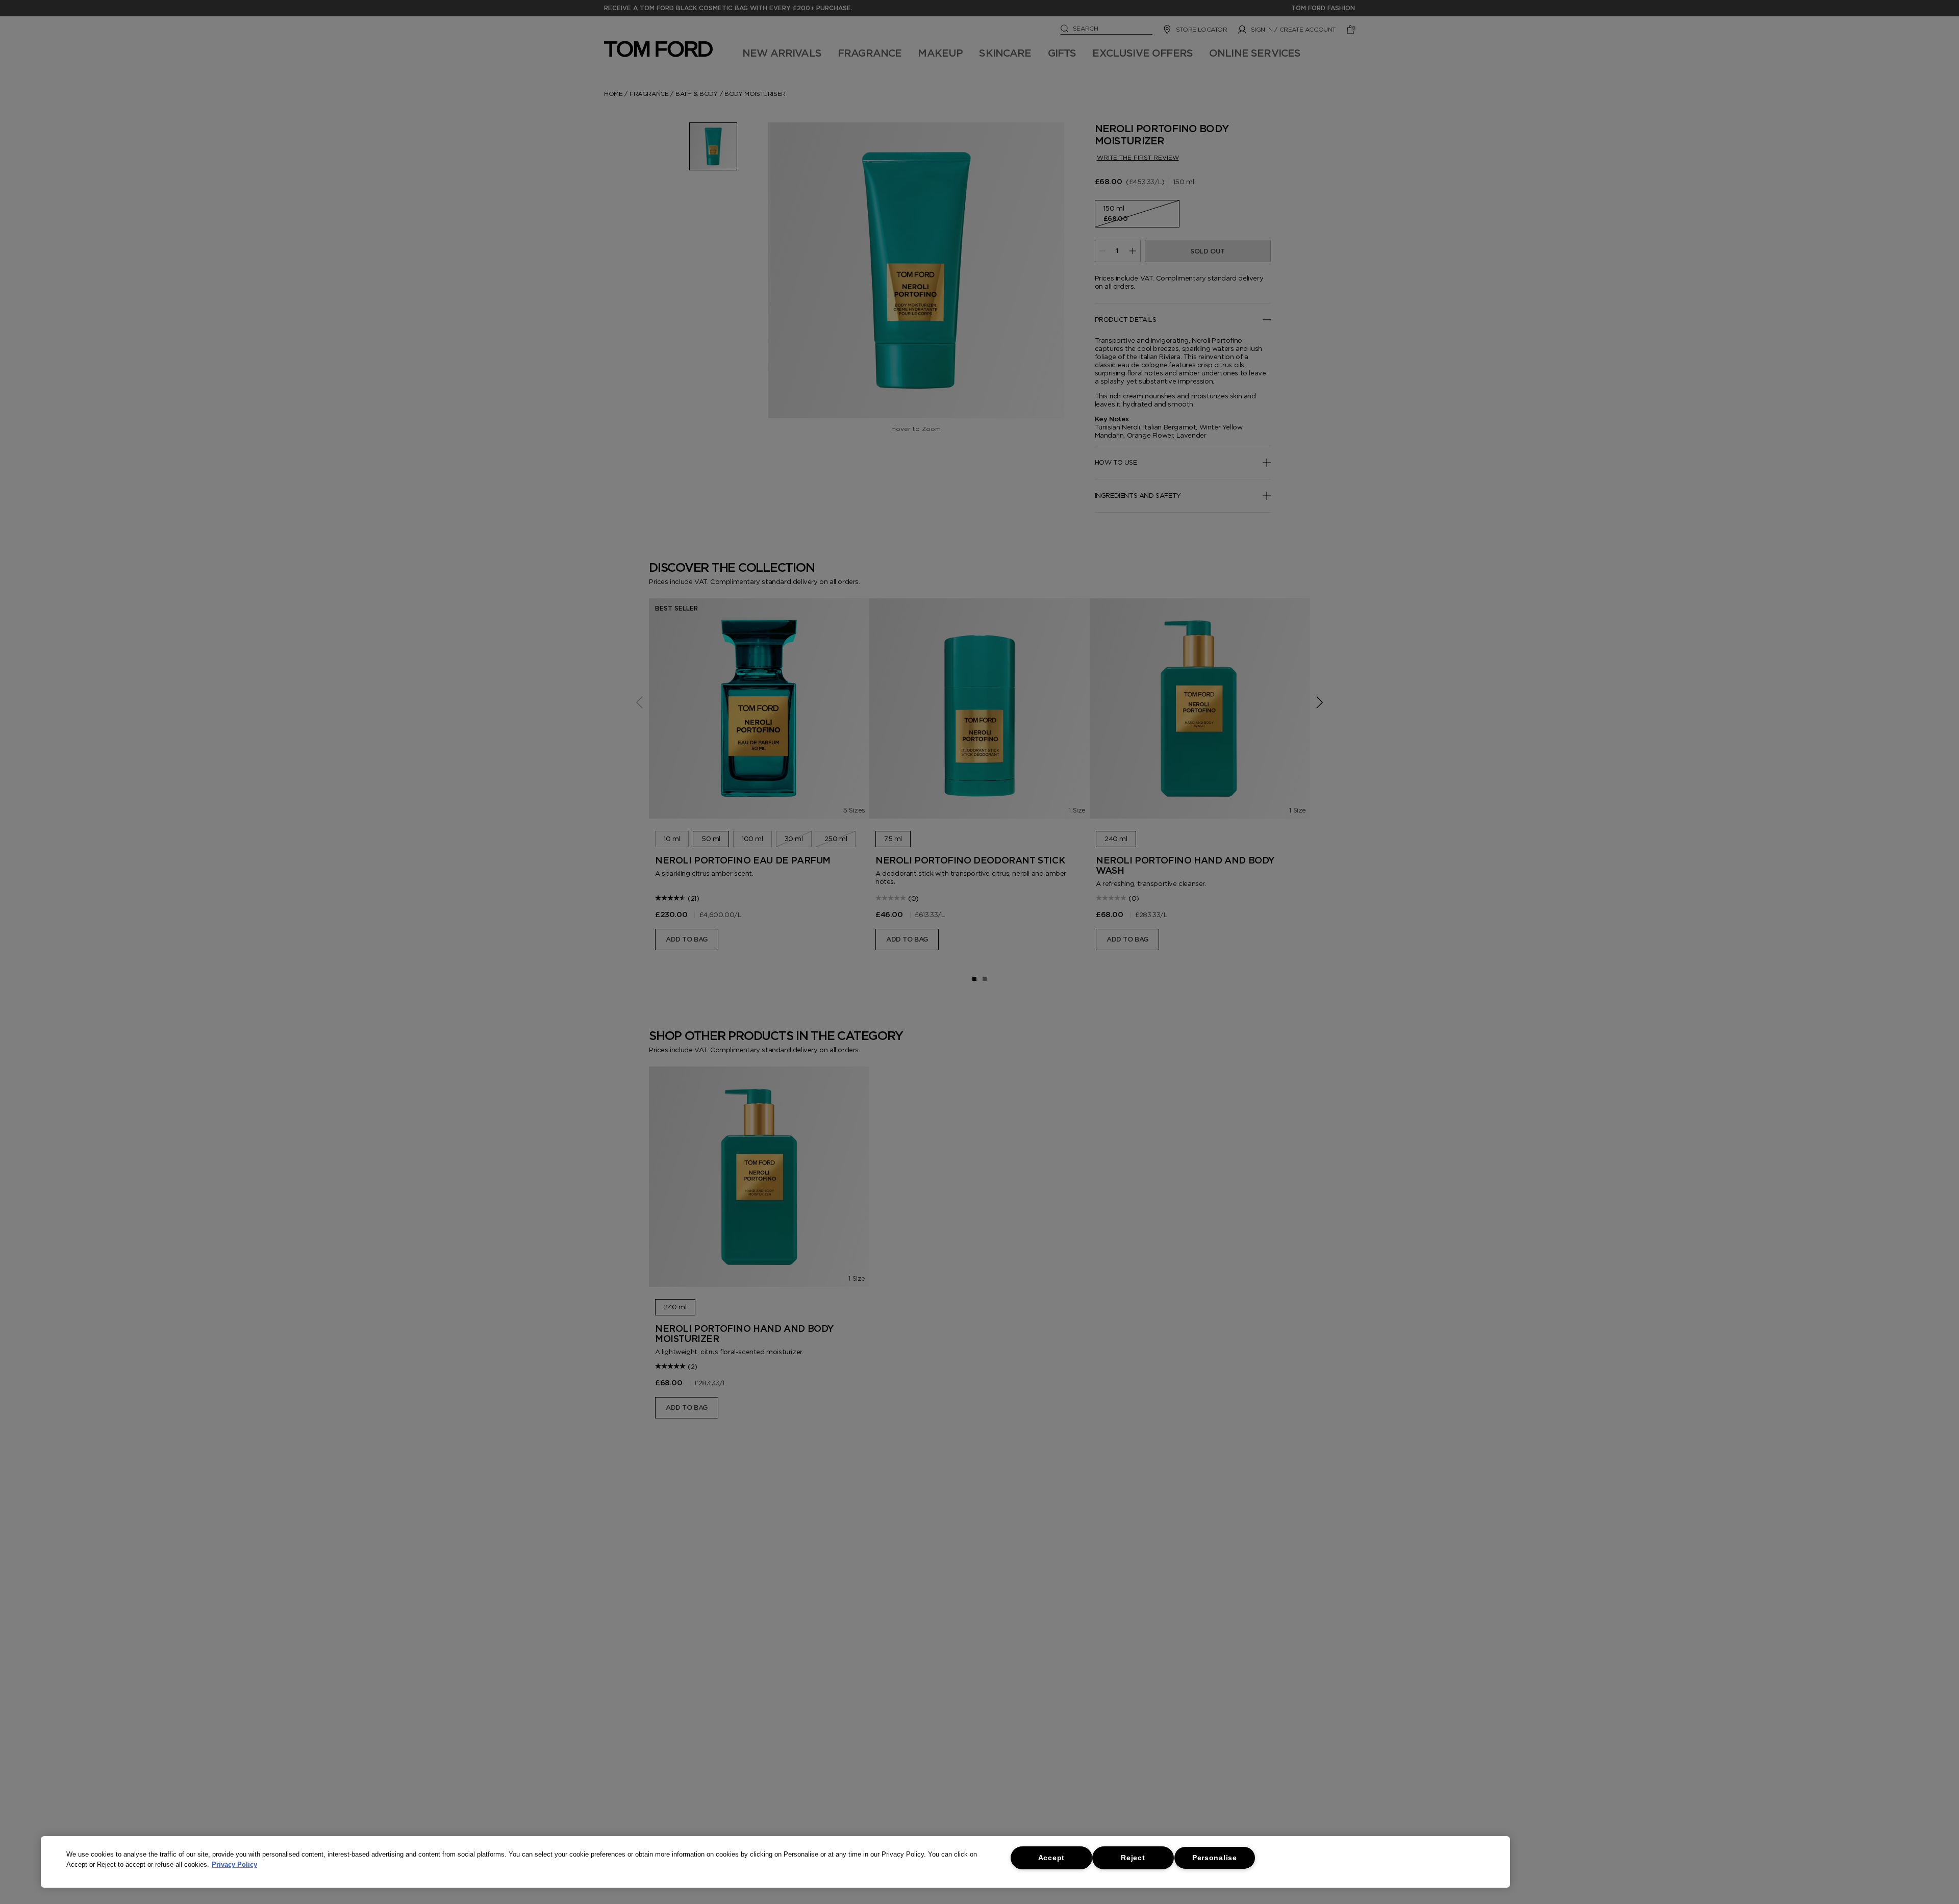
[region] (775, 1862)
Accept (1051, 1858)
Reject (1133, 1858)
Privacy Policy (234, 1864)
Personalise (1215, 1858)
